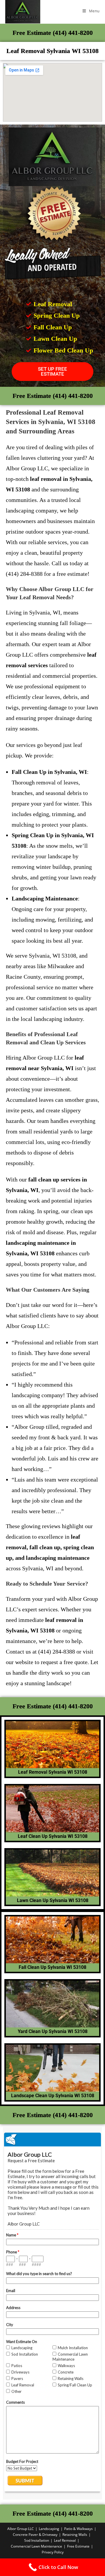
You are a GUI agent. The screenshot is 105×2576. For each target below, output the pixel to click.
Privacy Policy (53, 2552)
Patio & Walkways (78, 2529)
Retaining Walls (75, 2535)
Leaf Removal (65, 2540)
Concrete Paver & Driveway (35, 2535)
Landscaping (49, 2529)
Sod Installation (37, 2540)
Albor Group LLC (21, 2529)
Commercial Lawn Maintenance (36, 2546)
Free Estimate (78, 2546)
